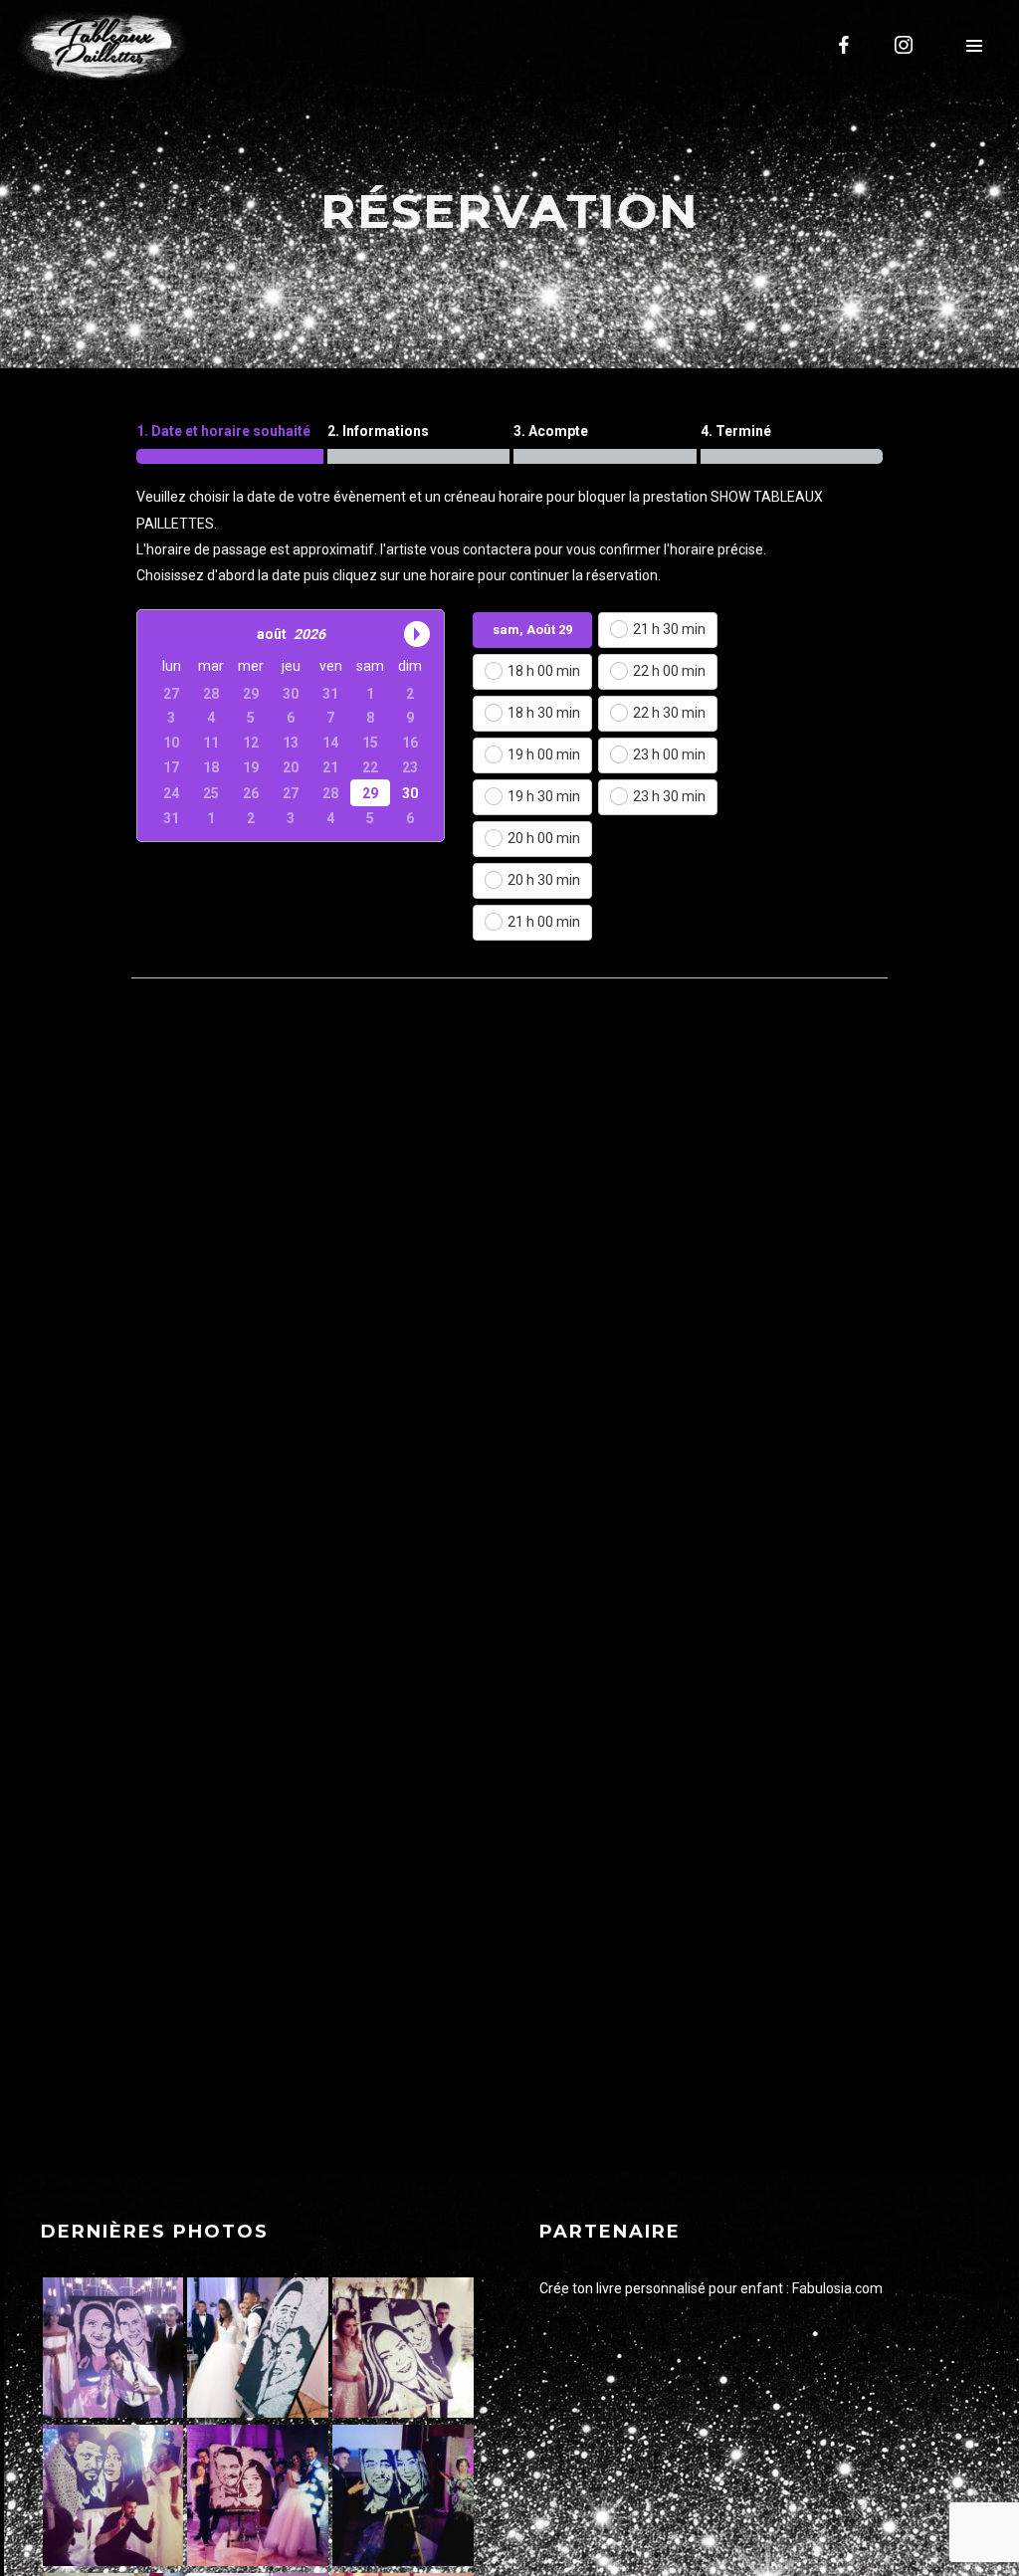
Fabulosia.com (837, 2288)
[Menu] (974, 45)
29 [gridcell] (370, 792)
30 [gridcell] (410, 792)
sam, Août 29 (532, 630)
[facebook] (845, 45)
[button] (164, 633)
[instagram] (905, 45)
